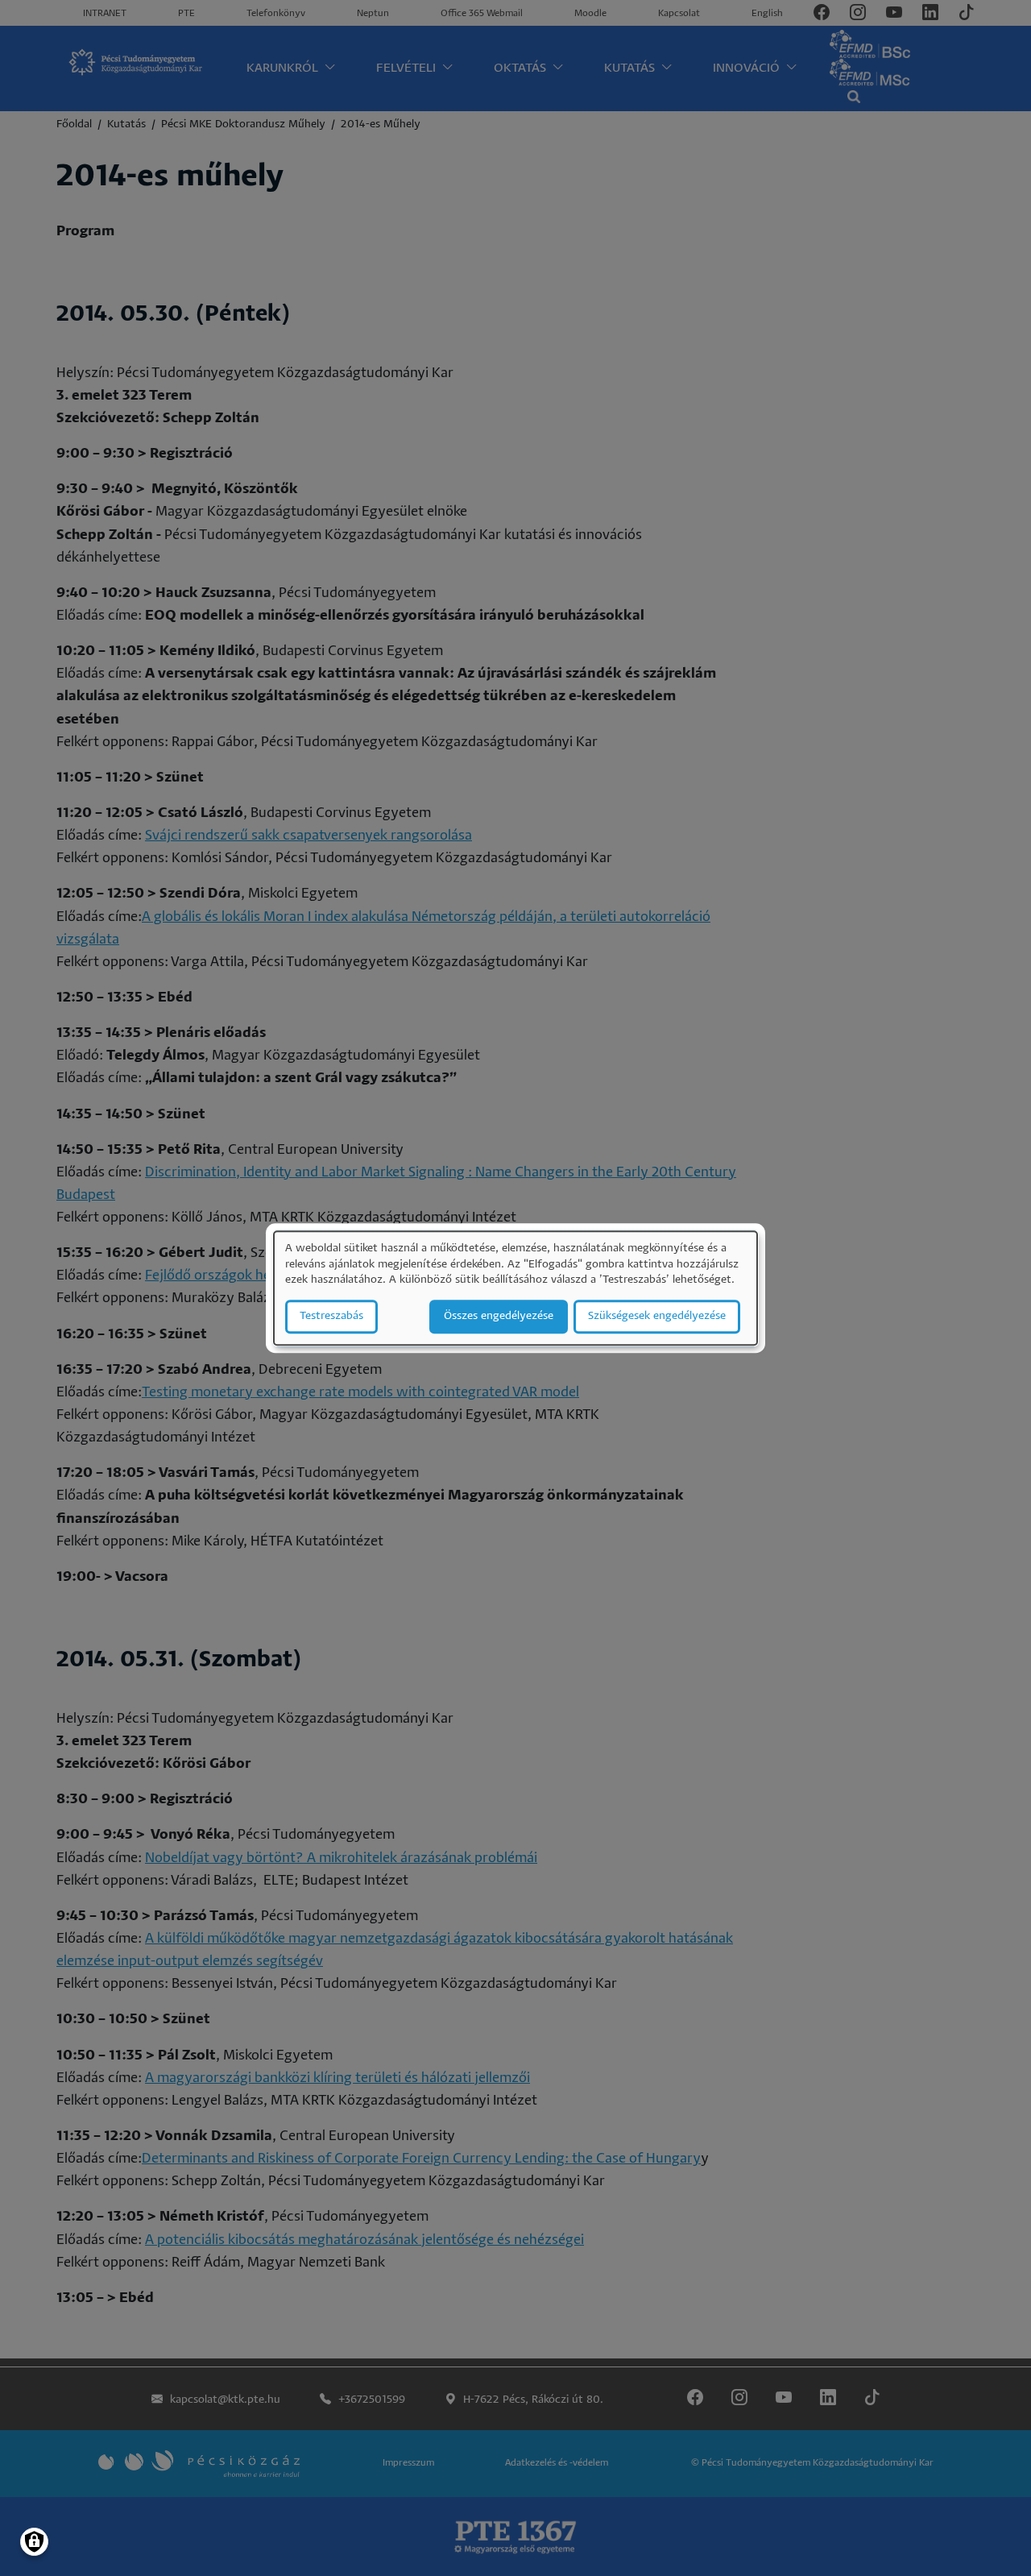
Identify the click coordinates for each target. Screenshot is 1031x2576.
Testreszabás (331, 1316)
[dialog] (515, 1288)
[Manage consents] (34, 2542)
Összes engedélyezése (499, 1316)
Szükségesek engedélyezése (657, 1316)
